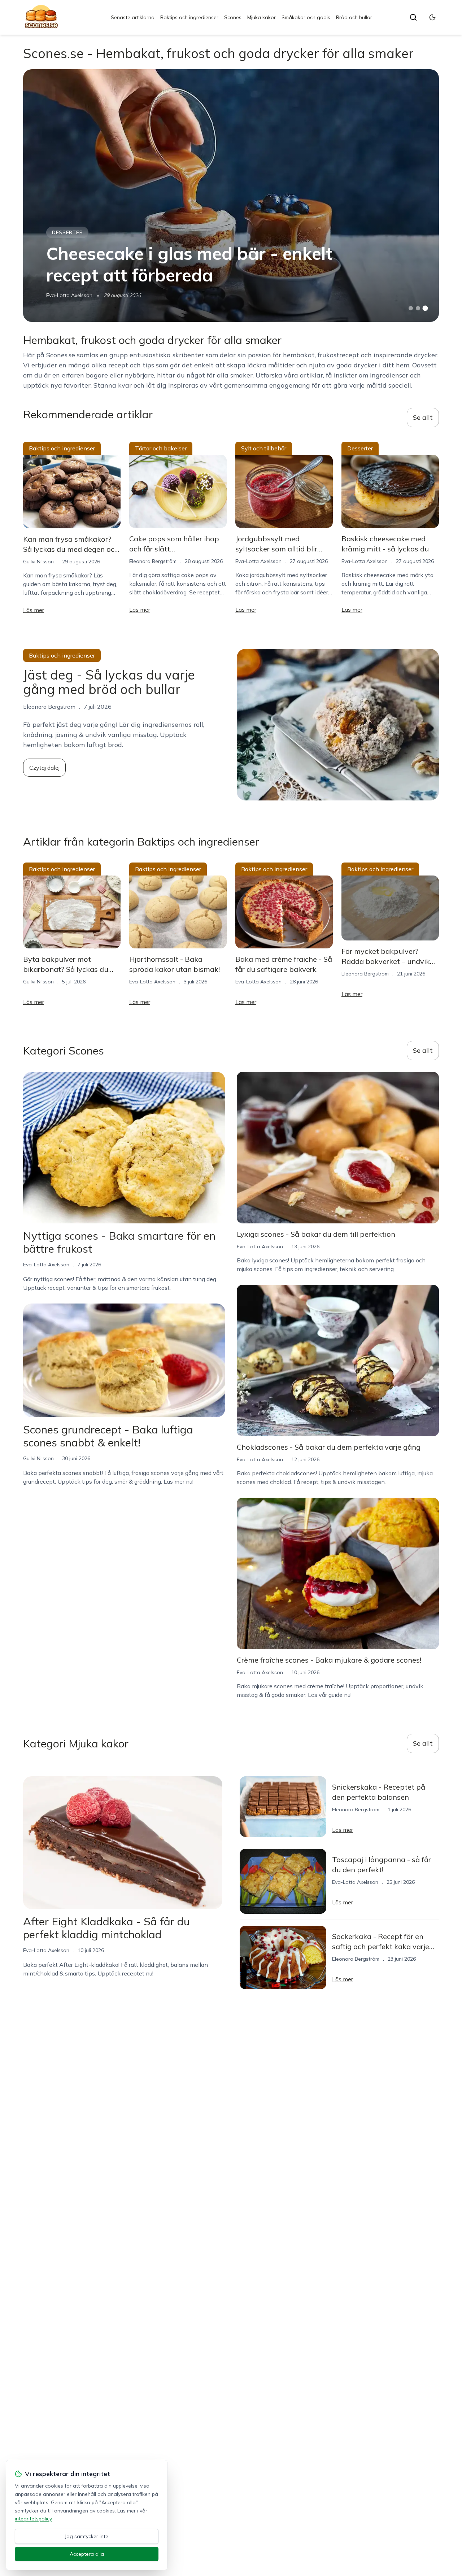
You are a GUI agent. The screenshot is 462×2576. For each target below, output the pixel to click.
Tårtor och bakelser (161, 448)
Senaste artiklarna (133, 17)
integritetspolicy (33, 2519)
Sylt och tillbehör (264, 448)
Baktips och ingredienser (189, 17)
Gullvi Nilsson (38, 562)
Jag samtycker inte (87, 2536)
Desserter (67, 232)
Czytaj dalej (44, 768)
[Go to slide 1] (411, 308)
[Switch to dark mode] (432, 17)
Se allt (423, 417)
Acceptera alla (87, 2554)
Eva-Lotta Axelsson (69, 295)
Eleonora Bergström (153, 561)
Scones (233, 17)
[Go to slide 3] (425, 308)
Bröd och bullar (354, 17)
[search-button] (413, 17)
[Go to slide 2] (418, 308)
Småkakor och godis (306, 17)
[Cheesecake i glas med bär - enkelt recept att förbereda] (231, 196)
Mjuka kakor (261, 17)
